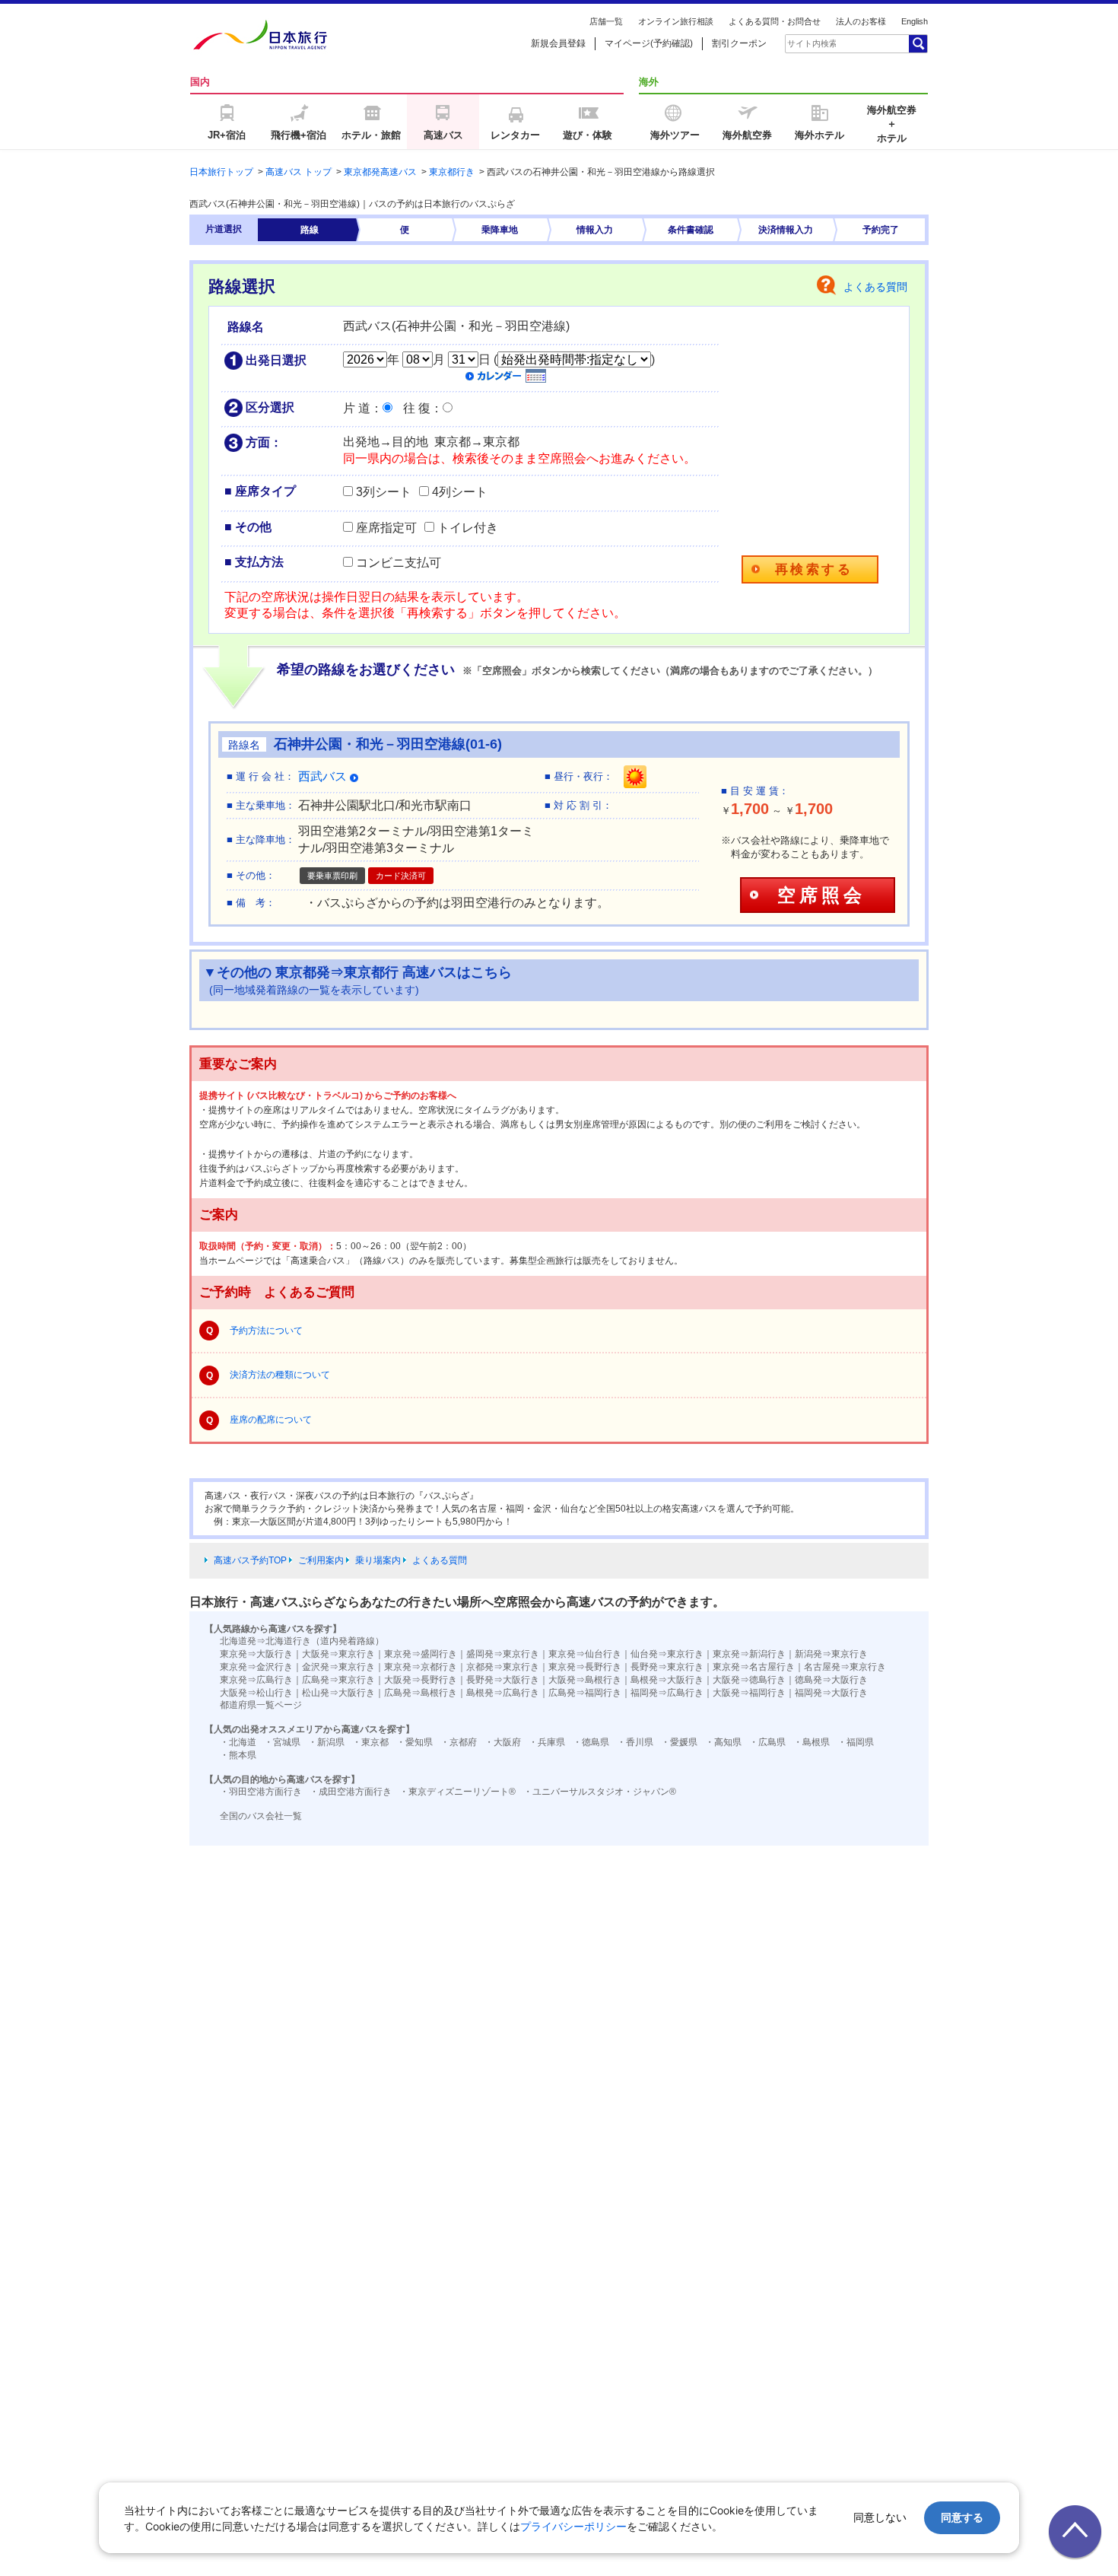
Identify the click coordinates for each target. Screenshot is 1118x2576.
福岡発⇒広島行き (667, 1693)
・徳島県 (591, 1742)
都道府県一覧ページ (261, 1705)
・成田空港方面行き (351, 1792)
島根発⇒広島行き (503, 1693)
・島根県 (812, 1742)
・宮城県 (282, 1742)
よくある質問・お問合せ (775, 21)
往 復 (417, 408)
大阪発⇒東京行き (338, 1654)
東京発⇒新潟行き (749, 1654)
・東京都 (370, 1742)
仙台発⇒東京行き (667, 1654)
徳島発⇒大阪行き (831, 1680)
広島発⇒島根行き (421, 1693)
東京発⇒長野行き (585, 1667)
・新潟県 (326, 1742)
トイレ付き (468, 528)
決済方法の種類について (280, 1375)
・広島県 (767, 1742)
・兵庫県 (547, 1742)
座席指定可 (386, 528)
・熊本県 (238, 1755)
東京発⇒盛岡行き (421, 1654)
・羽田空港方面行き (261, 1792)
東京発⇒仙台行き (585, 1654)
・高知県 (723, 1742)
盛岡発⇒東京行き (503, 1654)
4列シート (460, 492)
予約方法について (266, 1331)
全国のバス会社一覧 (261, 1816)
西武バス (324, 776)
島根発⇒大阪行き (667, 1680)
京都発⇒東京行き (503, 1667)
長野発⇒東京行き (667, 1667)
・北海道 (238, 1742)
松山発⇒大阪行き (338, 1693)
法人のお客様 (861, 21)
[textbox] (812, 43)
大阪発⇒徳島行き (749, 1680)
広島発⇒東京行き (338, 1680)
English (915, 21)
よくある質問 (875, 287)
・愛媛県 (679, 1742)
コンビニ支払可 (399, 563)
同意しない (880, 2517)
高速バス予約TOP (250, 1560)
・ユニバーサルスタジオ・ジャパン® (600, 1792)
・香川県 (635, 1742)
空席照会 (821, 895)
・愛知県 (414, 1742)
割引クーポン (739, 43)
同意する (962, 2517)
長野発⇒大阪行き (503, 1680)
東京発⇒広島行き (256, 1680)
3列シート (384, 492)
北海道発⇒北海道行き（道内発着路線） (302, 1641)
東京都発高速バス (380, 172)
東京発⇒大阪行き (256, 1654)
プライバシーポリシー (573, 2526)
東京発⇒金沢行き (256, 1667)
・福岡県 (856, 1742)
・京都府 (459, 1742)
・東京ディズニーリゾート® (457, 1792)
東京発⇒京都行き (421, 1667)
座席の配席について (271, 1420)
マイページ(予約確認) (649, 43)
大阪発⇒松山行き (256, 1693)
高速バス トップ (299, 172)
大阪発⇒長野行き (421, 1680)
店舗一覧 (606, 21)
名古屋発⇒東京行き (845, 1667)
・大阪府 (503, 1742)
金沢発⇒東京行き (338, 1667)
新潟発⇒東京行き (831, 1654)
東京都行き (452, 172)
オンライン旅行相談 (676, 21)
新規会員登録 (558, 43)
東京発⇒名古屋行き (754, 1667)
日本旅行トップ (221, 172)
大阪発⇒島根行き (585, 1680)
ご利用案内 (321, 1560)
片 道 (357, 408)
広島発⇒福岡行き (585, 1693)
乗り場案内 (378, 1560)
